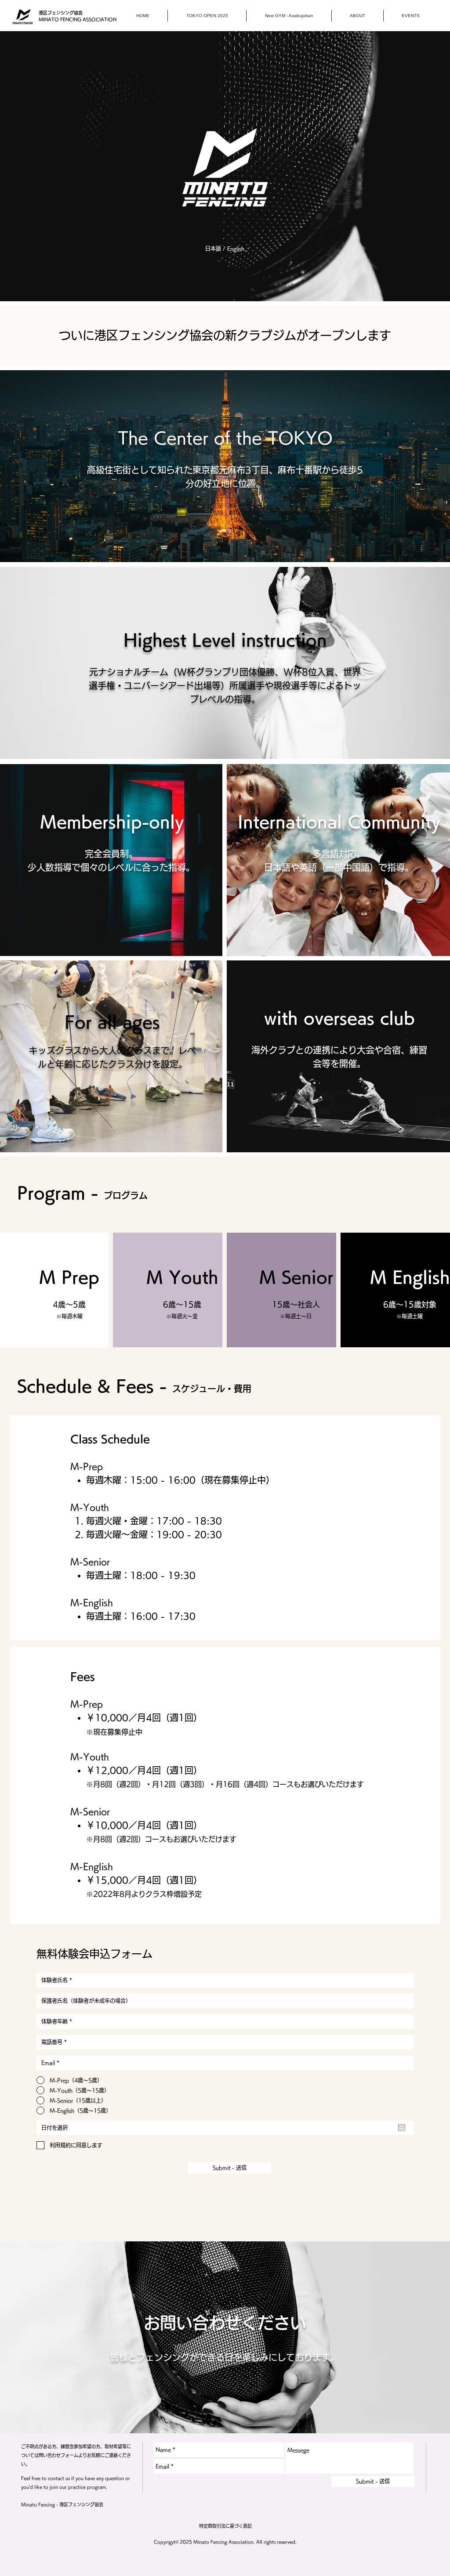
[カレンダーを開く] (402, 2128)
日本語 (213, 249)
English (236, 249)
